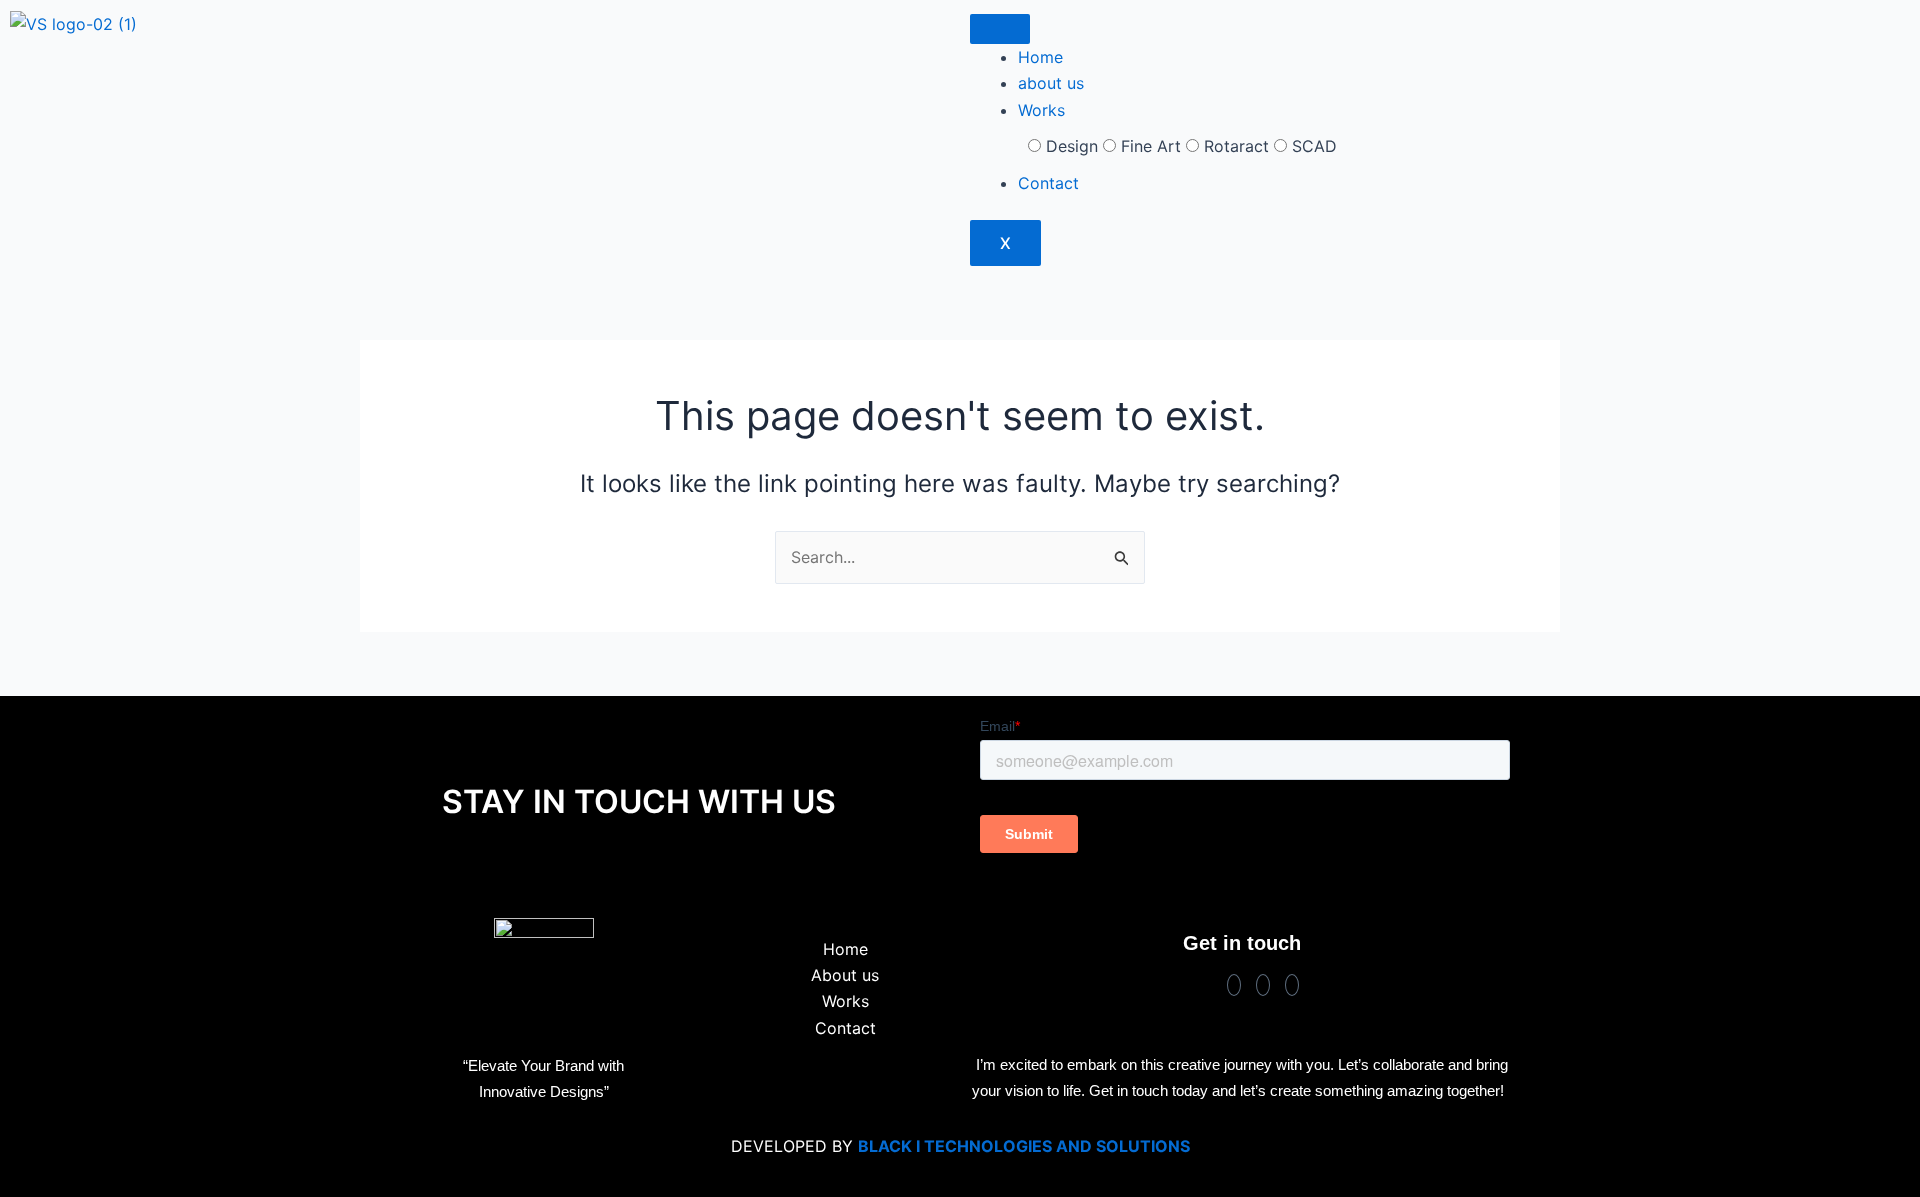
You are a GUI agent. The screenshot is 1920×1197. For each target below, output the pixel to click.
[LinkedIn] (1292, 985)
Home (1040, 57)
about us (1051, 83)
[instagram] (1263, 985)
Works (1041, 110)
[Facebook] (1234, 985)
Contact (1048, 183)
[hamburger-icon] (1000, 29)
